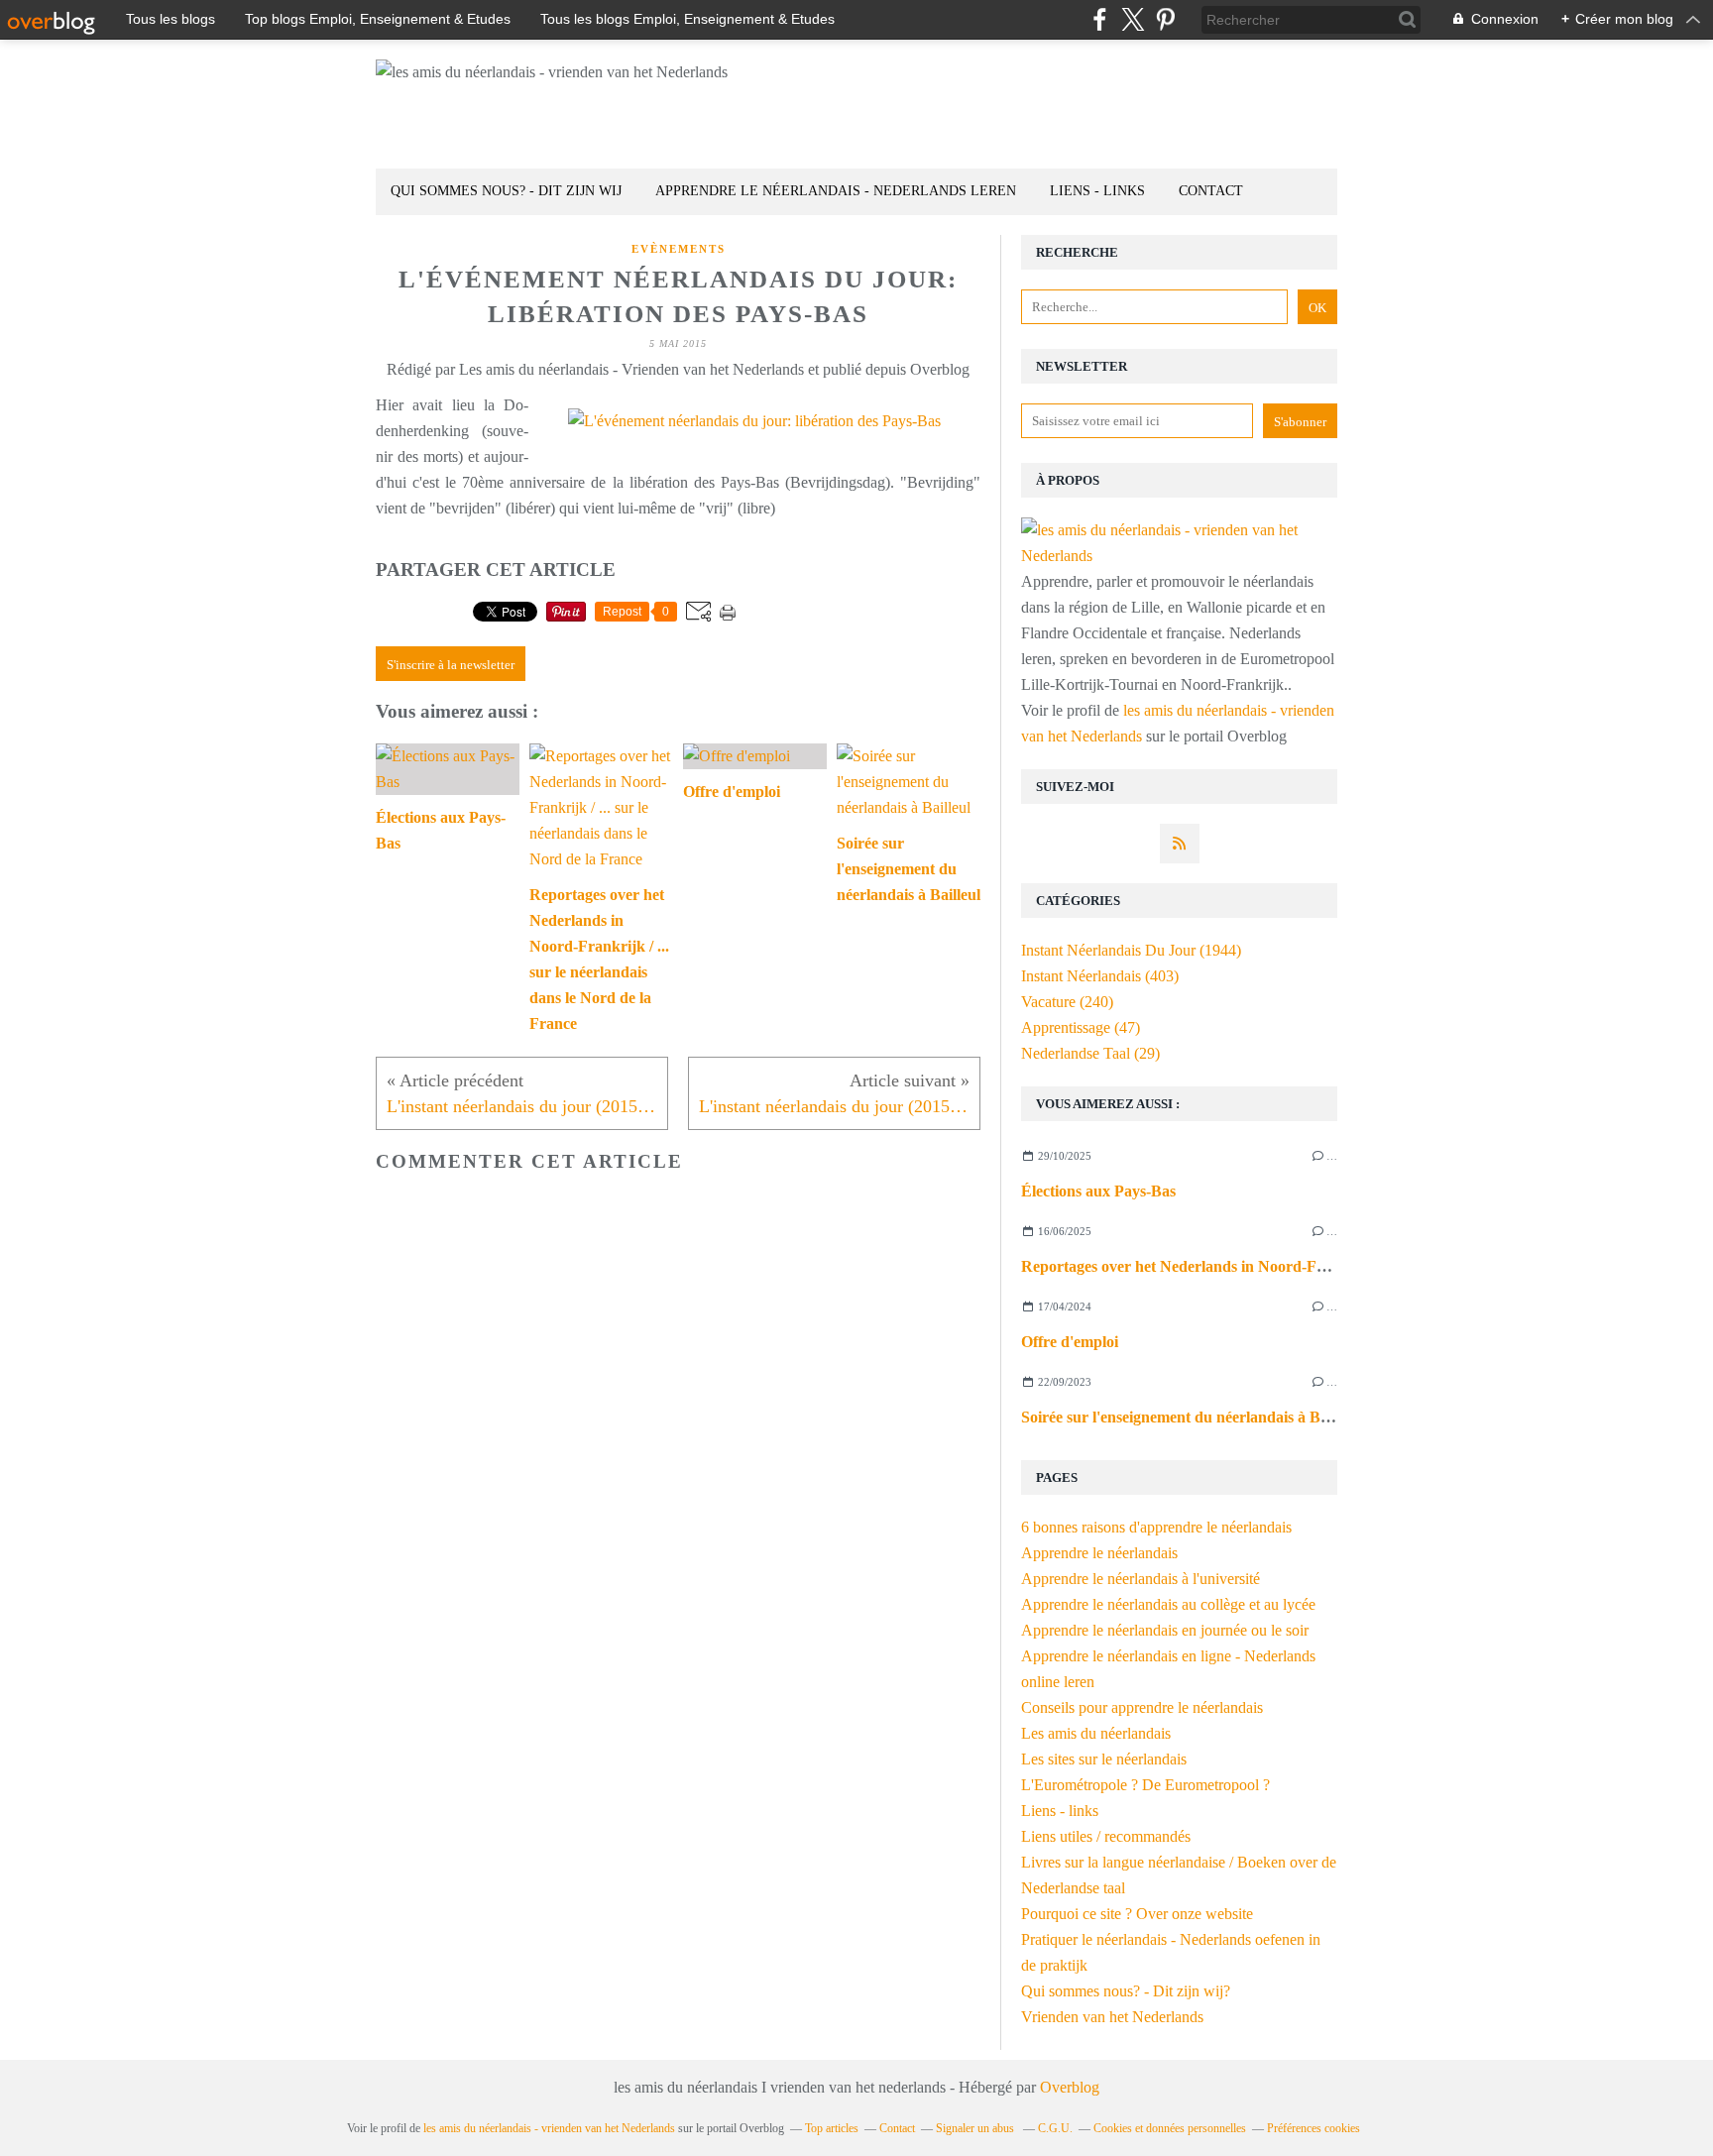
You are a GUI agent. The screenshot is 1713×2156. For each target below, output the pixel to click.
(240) (1067, 1002)
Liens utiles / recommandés (1106, 1836)
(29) (1090, 1053)
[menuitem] (506, 192)
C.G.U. (1055, 2128)
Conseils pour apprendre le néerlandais (1142, 1707)
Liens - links (1060, 1811)
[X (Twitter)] (1133, 19)
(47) (1081, 1027)
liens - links (1097, 191)
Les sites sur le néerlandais (1104, 1759)
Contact (1211, 191)
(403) (1100, 976)
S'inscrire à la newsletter (451, 665)
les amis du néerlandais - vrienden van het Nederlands (549, 2128)
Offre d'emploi (1070, 1342)
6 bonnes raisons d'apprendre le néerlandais (1156, 1527)
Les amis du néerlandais (1096, 1733)
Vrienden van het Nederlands (1112, 2017)
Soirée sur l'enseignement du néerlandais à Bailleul (1191, 1417)
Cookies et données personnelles (1170, 2128)
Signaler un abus (976, 2128)
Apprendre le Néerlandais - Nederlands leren (836, 191)
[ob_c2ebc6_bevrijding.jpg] (754, 421)
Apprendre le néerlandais (1099, 1553)
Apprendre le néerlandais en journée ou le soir (1165, 1630)
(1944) (1131, 950)
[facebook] (1100, 19)
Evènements (679, 249)
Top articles (832, 2128)
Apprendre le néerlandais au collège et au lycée (1168, 1604)
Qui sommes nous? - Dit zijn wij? (1126, 1991)
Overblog (1070, 2087)
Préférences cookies (1313, 2128)
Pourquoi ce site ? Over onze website (1137, 1914)
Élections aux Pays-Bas (1098, 1191)
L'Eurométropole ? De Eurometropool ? (1145, 1785)
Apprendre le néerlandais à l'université (1141, 1579)
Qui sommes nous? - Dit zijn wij (506, 191)
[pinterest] (1165, 19)
